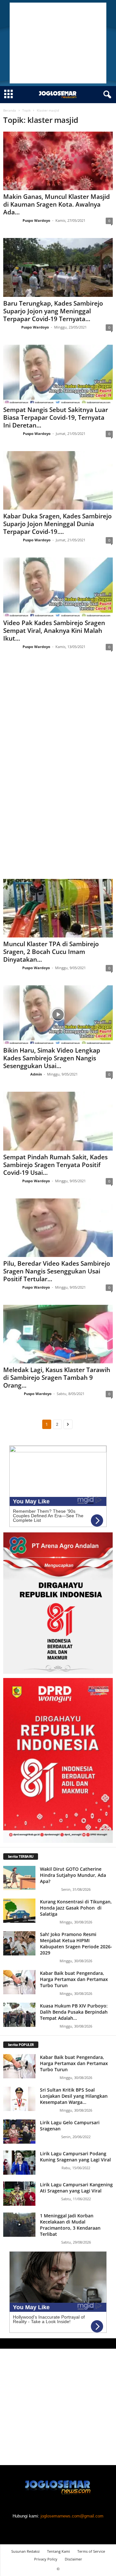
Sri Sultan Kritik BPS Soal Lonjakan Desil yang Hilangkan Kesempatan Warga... (74, 2096)
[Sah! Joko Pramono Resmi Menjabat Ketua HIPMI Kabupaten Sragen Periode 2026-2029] (19, 1943)
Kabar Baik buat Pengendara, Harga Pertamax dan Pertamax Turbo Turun (74, 1979)
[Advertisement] (58, 43)
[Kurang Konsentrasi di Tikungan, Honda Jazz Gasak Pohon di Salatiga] (19, 1911)
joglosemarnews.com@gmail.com (72, 2516)
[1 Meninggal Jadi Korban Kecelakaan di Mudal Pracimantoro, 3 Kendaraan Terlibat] (19, 2225)
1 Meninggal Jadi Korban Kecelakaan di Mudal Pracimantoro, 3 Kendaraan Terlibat (70, 2225)
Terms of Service (91, 2551)
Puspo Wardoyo (36, 220)
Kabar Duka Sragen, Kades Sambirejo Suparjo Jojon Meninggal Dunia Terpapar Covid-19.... (58, 524)
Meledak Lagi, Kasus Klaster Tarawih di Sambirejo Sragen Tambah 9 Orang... (57, 1378)
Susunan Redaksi (25, 2551)
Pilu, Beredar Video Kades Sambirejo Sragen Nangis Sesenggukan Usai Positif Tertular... (57, 1271)
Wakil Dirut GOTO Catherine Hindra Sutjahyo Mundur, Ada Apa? (73, 1875)
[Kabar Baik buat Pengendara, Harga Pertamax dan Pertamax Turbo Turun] (19, 1982)
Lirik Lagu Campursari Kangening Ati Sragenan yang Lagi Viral (76, 2188)
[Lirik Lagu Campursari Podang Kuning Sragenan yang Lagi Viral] (19, 2163)
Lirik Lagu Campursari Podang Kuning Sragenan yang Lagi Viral (75, 2157)
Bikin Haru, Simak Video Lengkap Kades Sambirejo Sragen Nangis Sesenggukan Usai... (52, 1058)
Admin (36, 1074)
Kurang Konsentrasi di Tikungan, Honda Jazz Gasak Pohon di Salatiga (76, 1908)
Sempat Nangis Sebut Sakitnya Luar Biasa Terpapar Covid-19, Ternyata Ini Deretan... (56, 417)
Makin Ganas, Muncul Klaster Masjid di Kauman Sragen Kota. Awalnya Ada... (57, 204)
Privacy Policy (46, 2559)
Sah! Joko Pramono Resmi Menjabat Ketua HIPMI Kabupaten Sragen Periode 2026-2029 (76, 1943)
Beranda (10, 110)
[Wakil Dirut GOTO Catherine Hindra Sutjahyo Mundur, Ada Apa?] (19, 1878)
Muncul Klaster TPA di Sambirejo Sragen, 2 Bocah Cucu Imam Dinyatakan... (51, 952)
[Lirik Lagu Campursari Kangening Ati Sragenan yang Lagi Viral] (19, 2194)
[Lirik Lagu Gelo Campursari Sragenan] (19, 2132)
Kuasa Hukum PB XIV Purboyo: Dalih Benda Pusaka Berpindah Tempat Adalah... (74, 2012)
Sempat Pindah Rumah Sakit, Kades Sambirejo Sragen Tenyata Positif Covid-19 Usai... (55, 1165)
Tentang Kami (58, 2551)
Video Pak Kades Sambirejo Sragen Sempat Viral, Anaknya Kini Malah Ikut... (54, 631)
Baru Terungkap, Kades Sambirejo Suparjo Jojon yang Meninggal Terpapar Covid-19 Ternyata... (53, 311)
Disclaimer (73, 2559)
